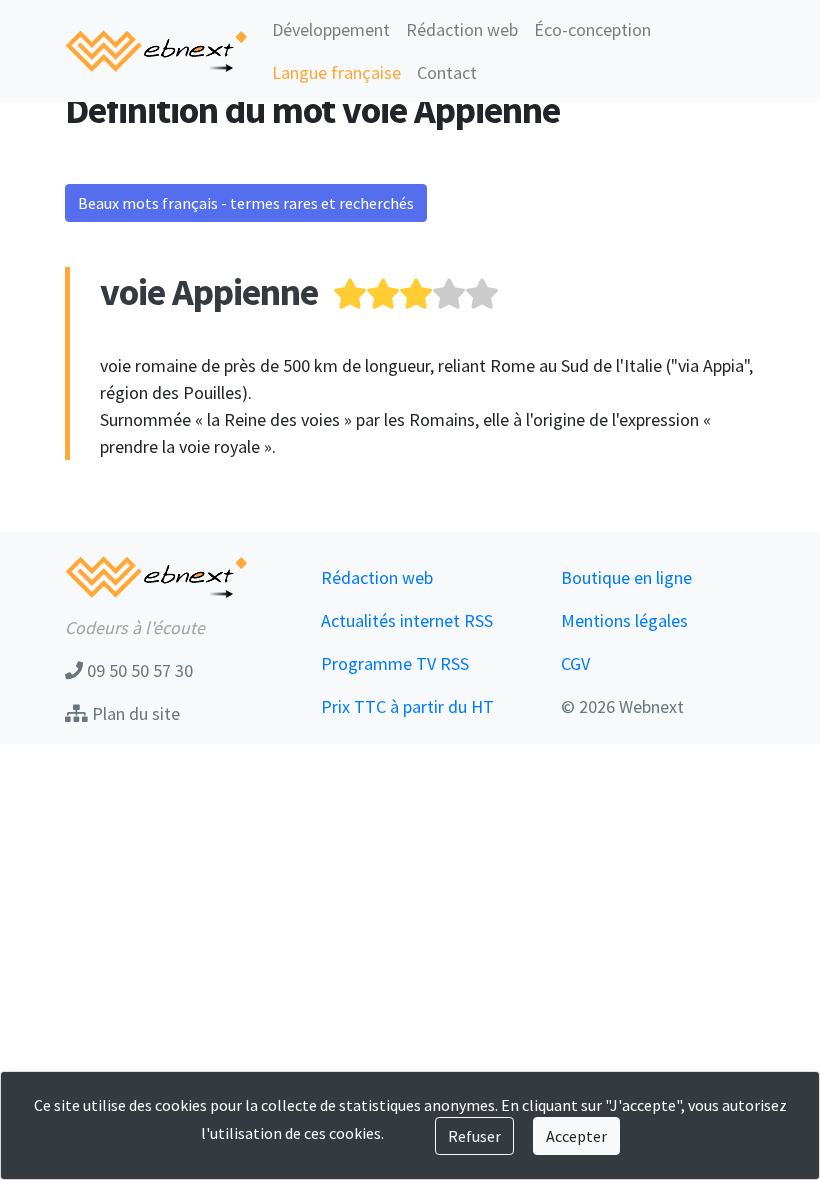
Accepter (576, 1136)
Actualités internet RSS (407, 620)
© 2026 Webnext (622, 706)
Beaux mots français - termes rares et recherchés (246, 203)
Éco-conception (592, 29)
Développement (331, 29)
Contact (447, 72)
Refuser (474, 1136)
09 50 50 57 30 (138, 670)
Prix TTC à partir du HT (407, 706)
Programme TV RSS (395, 663)
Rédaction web (462, 29)
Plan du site (134, 713)
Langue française (336, 72)
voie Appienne (209, 291)
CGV (575, 663)
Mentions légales (624, 620)
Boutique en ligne (626, 577)
